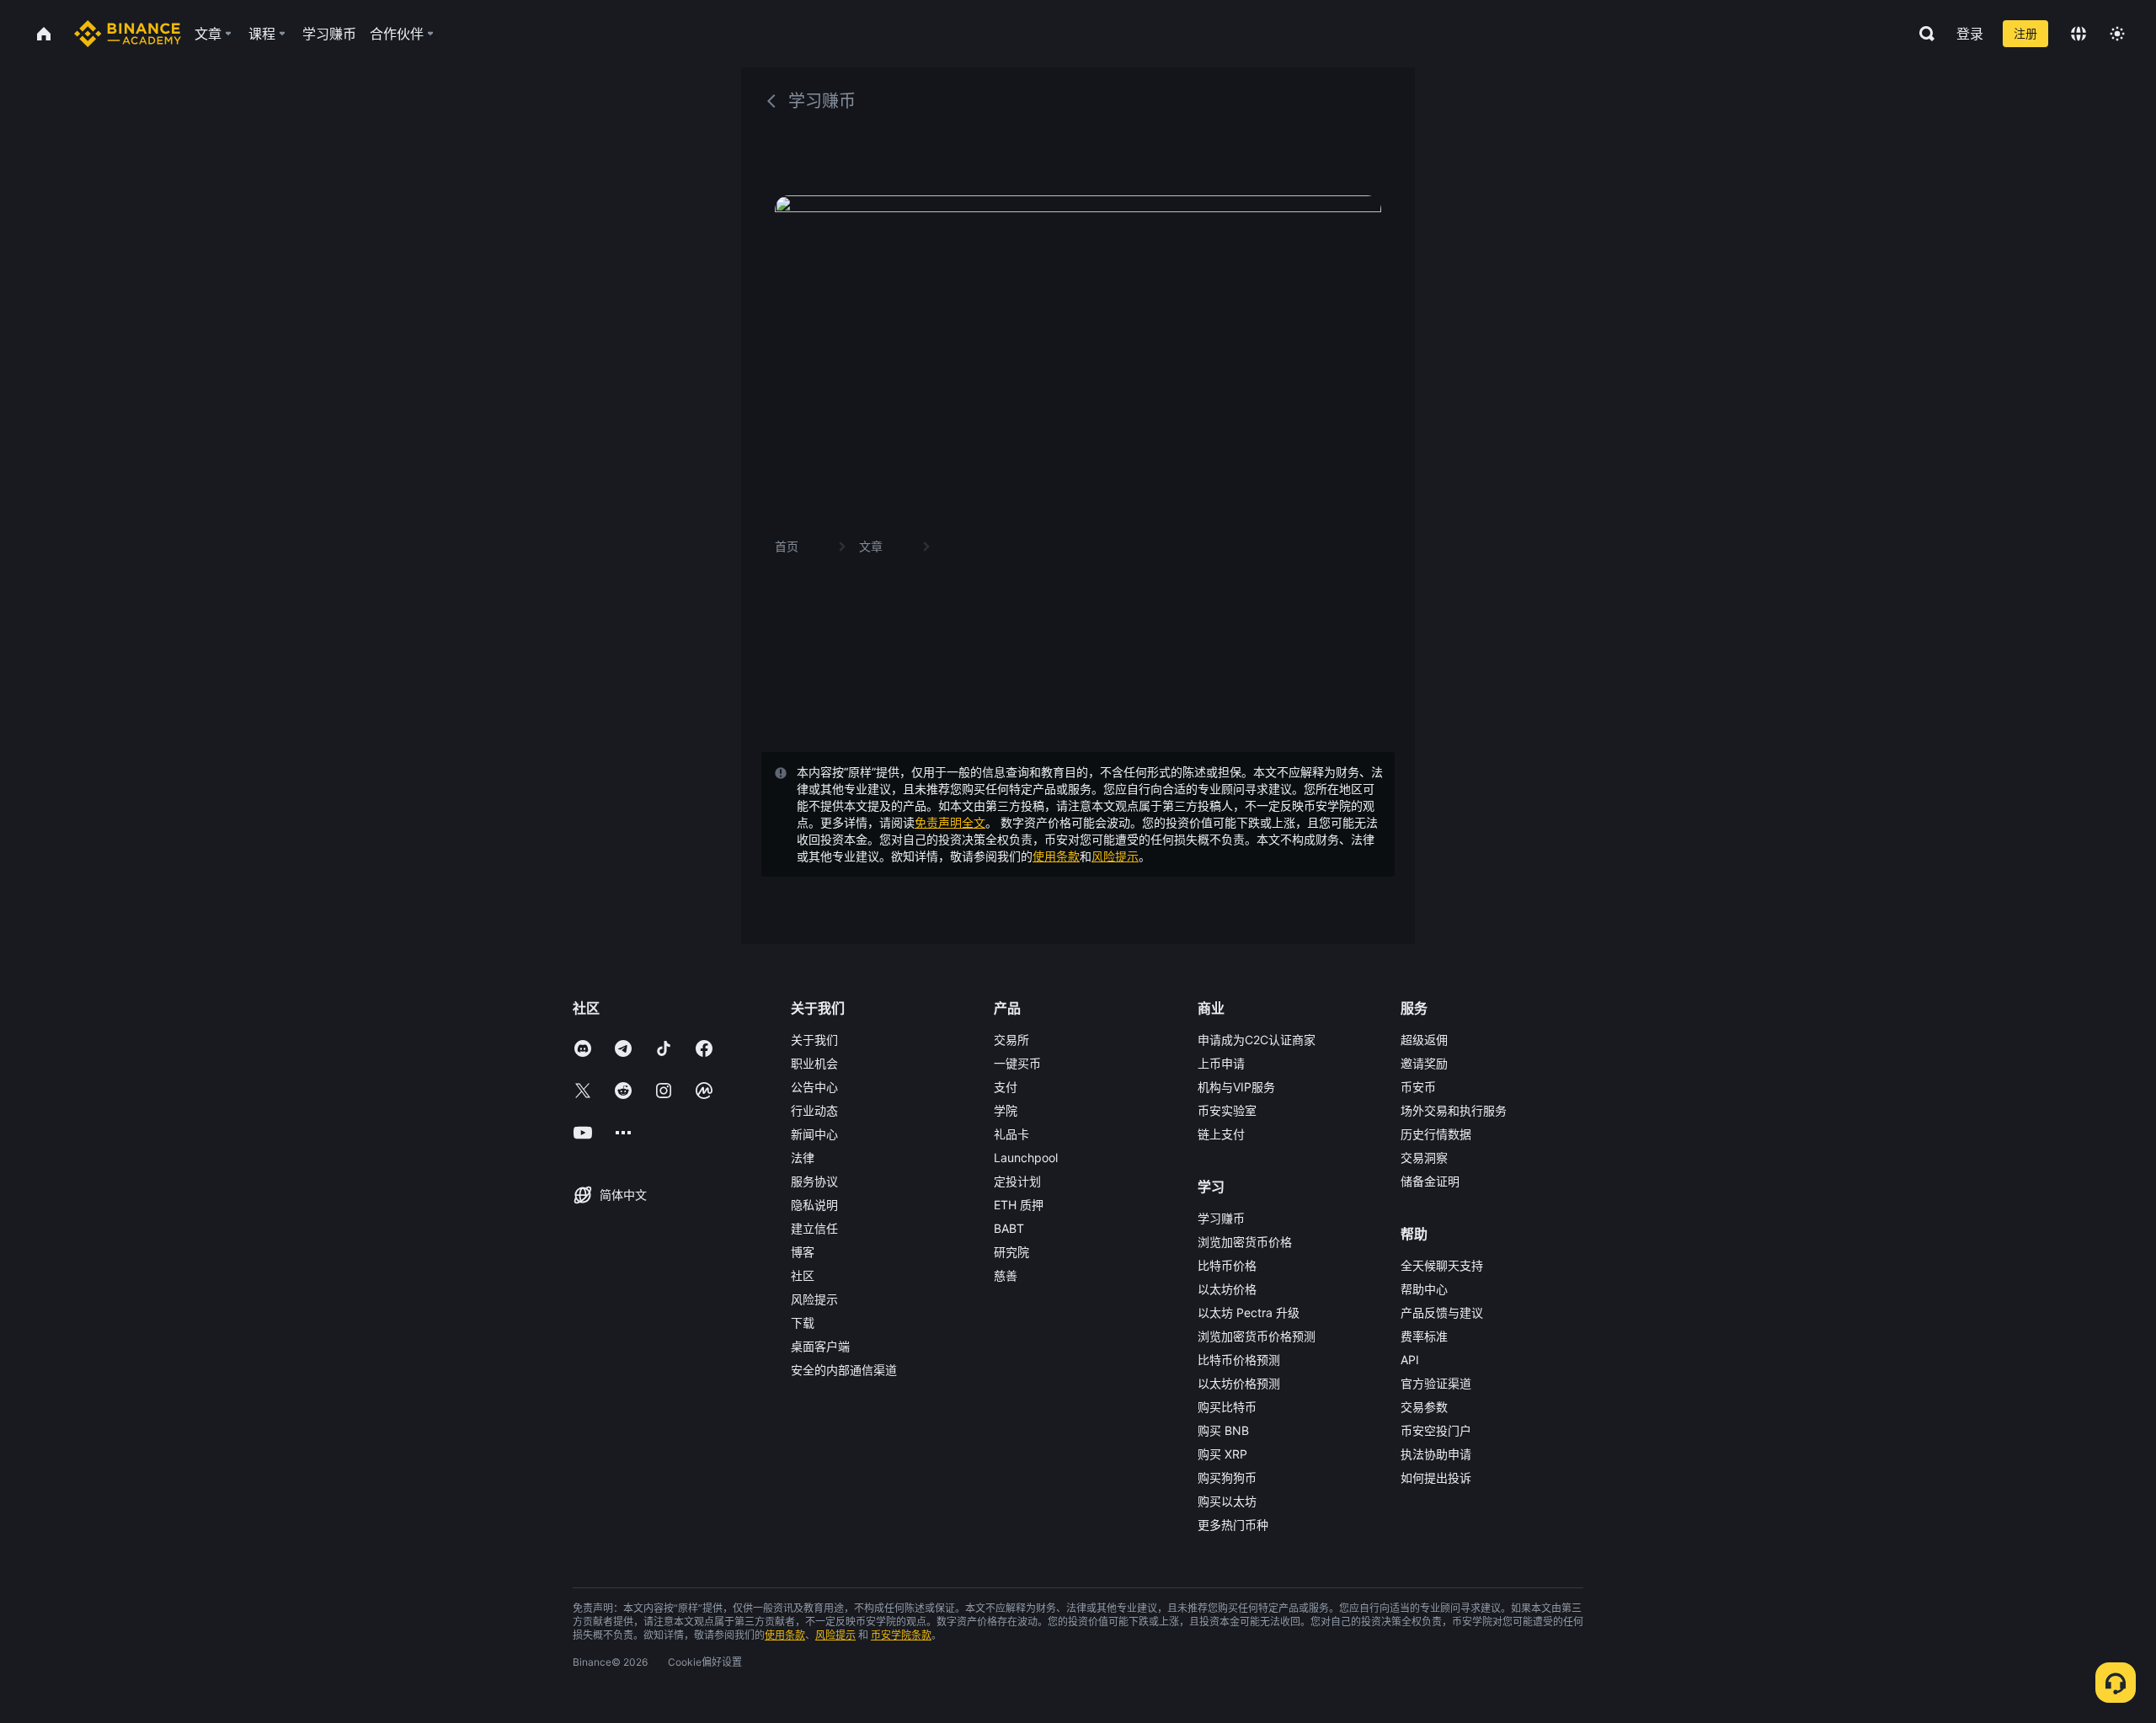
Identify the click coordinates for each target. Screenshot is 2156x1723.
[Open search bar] (1922, 34)
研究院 (1011, 1252)
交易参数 (1424, 1407)
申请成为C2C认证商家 (1257, 1040)
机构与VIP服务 (1236, 1087)
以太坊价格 (1227, 1289)
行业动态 (814, 1110)
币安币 (1418, 1087)
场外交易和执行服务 (1454, 1110)
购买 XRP (1222, 1454)
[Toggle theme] (2117, 34)
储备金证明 (1430, 1181)
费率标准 (1424, 1336)
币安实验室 (1227, 1110)
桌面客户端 (820, 1346)
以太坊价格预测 (1239, 1383)
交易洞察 (1424, 1158)
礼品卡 (1011, 1134)
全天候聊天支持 (1442, 1265)
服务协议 (814, 1181)
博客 (803, 1252)
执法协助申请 (1436, 1454)
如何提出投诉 (1436, 1478)
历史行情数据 (1436, 1134)
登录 (1970, 34)
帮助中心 (1424, 1289)
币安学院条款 (901, 1635)
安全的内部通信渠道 (844, 1370)
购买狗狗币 (1227, 1478)
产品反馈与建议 (1442, 1312)
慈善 (1006, 1275)
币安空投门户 (1436, 1430)
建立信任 (814, 1228)
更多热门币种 (1233, 1525)
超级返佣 (1424, 1040)
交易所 (1011, 1040)
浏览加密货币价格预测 (1257, 1336)
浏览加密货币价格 (1245, 1242)
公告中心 (814, 1087)
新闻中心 (814, 1134)
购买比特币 (1227, 1407)
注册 (2025, 33)
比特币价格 (1227, 1265)
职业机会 (814, 1063)
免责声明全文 (950, 822)
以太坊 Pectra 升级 (1249, 1312)
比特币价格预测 (1239, 1360)
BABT (1009, 1228)
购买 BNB (1223, 1430)
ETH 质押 (1019, 1205)
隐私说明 (814, 1205)
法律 (803, 1158)
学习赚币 (1221, 1218)
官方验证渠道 (1436, 1383)
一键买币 (1017, 1063)
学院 (1006, 1110)
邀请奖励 (1424, 1063)
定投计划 (1017, 1181)
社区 (803, 1275)
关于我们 (814, 1040)
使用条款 (1056, 856)
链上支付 (1221, 1134)
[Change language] (2079, 34)
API (1410, 1360)
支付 (1006, 1087)
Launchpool (1026, 1158)
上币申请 (1221, 1063)
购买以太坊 (1227, 1501)
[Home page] (128, 34)
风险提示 (1115, 856)
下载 (803, 1323)
